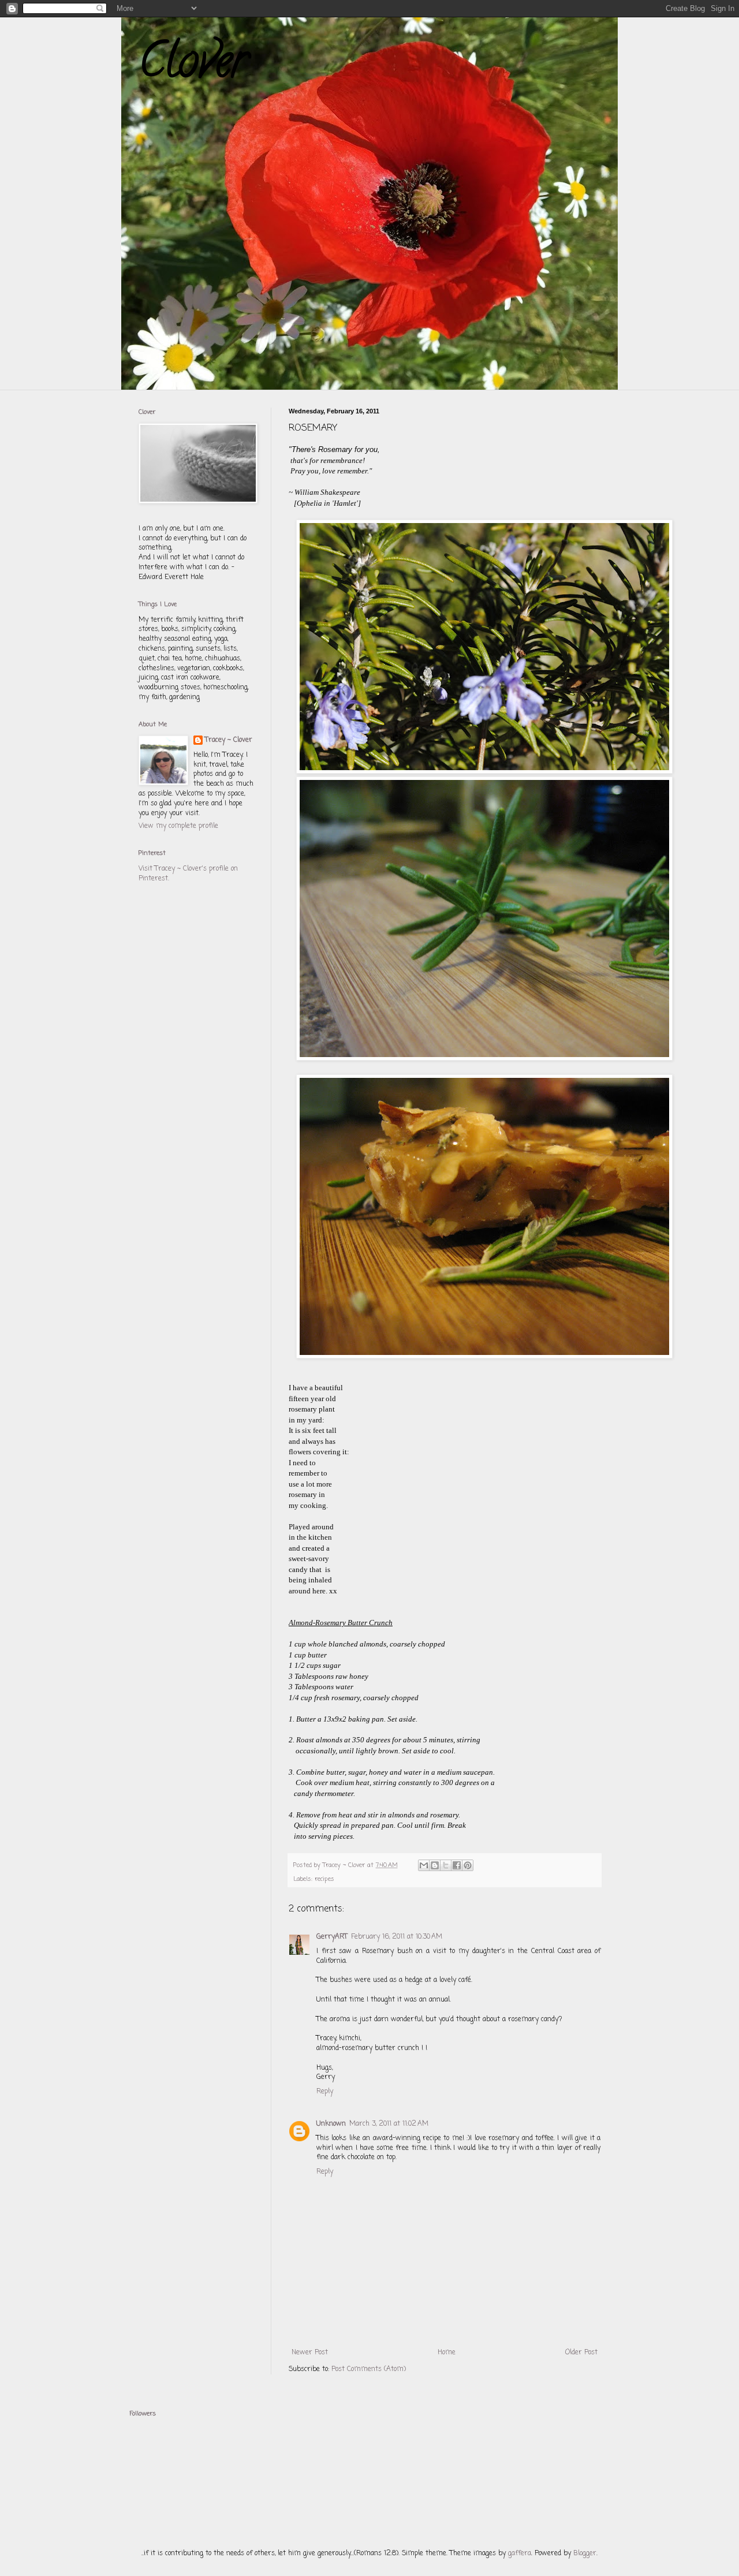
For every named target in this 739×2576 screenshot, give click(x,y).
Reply (325, 2092)
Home (447, 2353)
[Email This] (424, 1865)
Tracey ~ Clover (229, 740)
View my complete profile (178, 826)
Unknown (331, 2124)
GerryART (332, 1937)
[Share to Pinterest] (468, 1865)
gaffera (520, 2553)
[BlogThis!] (435, 1865)
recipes (324, 1879)
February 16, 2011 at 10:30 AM (397, 1937)
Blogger (585, 2553)
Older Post (581, 2353)
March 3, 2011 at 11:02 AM (389, 2124)
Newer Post (310, 2353)
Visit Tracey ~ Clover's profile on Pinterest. (188, 874)
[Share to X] (446, 1865)
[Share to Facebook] (457, 1865)
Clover (193, 66)
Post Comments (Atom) (369, 2369)
